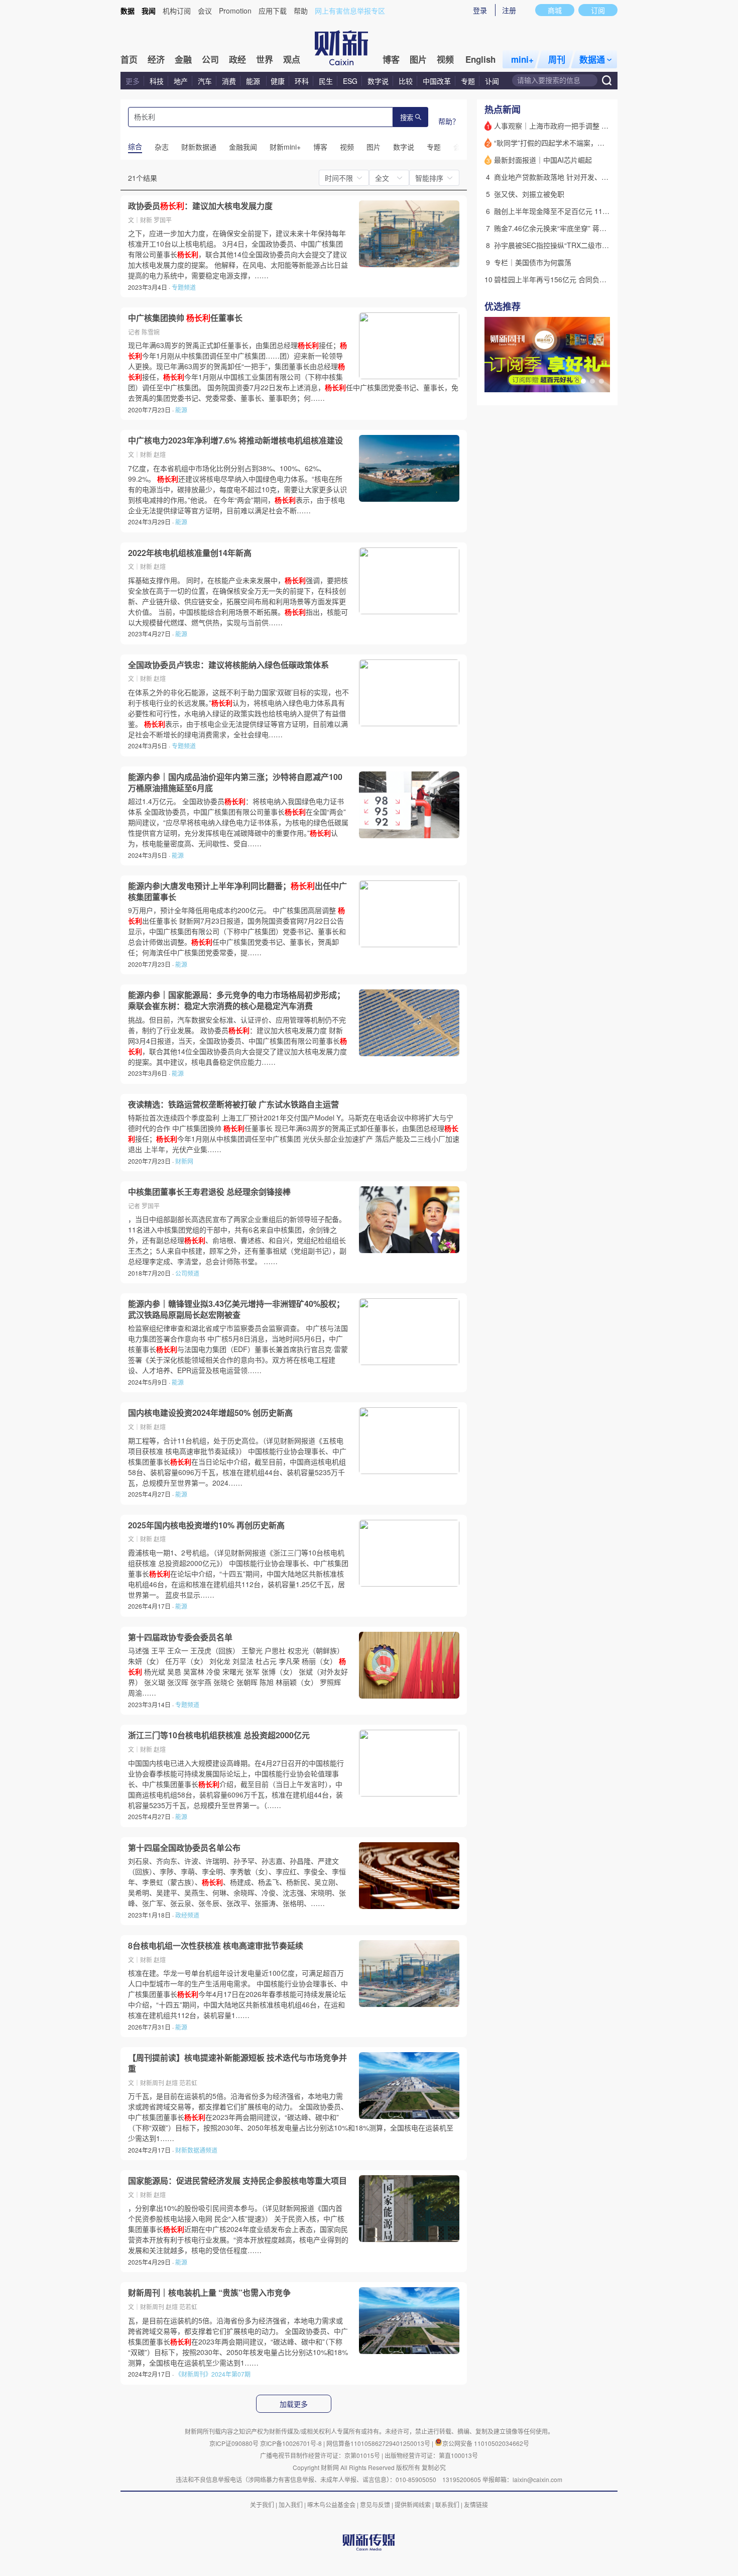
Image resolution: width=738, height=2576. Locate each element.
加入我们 (291, 2504)
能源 (254, 81)
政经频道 (187, 1915)
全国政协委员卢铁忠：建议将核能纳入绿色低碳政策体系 (228, 665)
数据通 (592, 59)
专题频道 (184, 287)
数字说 (378, 81)
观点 (292, 59)
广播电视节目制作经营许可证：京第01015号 (320, 2455)
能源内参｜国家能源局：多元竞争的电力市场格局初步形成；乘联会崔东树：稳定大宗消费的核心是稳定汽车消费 (236, 1000)
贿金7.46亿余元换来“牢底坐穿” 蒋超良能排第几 (568, 228)
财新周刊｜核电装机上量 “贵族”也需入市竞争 (209, 2293)
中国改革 (437, 81)
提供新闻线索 (413, 2504)
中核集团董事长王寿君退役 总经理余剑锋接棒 (209, 1192)
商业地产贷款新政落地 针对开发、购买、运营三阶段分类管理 (590, 177)
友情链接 (476, 2504)
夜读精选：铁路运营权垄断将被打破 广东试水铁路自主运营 (233, 1104)
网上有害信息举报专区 (350, 11)
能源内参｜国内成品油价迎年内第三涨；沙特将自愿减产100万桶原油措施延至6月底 (235, 782)
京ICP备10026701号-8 (292, 2443)
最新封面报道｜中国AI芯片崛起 (543, 160)
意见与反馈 (375, 2504)
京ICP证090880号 (234, 2443)
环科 (302, 81)
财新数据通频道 (196, 2150)
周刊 (557, 59)
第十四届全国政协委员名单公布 (184, 1848)
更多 (133, 81)
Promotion (235, 11)
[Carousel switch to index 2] (592, 381)
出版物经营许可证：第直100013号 (431, 2455)
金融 (183, 59)
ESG (350, 81)
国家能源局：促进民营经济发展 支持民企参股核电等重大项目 (237, 2181)
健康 (278, 81)
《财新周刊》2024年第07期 (213, 2374)
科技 (157, 81)
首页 (129, 59)
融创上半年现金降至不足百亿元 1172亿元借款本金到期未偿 (587, 211)
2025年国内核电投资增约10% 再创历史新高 (206, 1525)
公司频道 (187, 1273)
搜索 (407, 118)
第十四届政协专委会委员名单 (180, 1637)
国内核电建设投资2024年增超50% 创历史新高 (210, 1413)
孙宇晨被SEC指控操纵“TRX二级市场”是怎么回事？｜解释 (584, 245)
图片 (418, 59)
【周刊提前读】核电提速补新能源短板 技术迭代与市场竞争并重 (237, 2063)
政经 (237, 59)
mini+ (522, 59)
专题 (468, 81)
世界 (265, 59)
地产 (181, 81)
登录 (480, 10)
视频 (445, 59)
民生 (326, 81)
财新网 (184, 1161)
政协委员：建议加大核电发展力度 (200, 206)
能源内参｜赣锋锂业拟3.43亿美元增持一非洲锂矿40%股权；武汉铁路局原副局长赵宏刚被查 (236, 1309)
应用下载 (273, 11)
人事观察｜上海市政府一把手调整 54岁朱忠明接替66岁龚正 (587, 126)
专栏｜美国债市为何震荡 (533, 262)
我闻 (149, 11)
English (480, 59)
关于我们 (262, 2504)
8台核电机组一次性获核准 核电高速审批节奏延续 (216, 1946)
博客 (391, 59)
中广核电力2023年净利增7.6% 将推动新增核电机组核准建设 (235, 440)
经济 (156, 59)
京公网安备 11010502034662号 (486, 2443)
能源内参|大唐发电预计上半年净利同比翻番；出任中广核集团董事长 (237, 891)
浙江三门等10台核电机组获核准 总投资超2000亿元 (219, 1735)
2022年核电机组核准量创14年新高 (190, 553)
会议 (205, 11)
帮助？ (449, 121)
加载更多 (294, 2404)
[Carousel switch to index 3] (601, 381)
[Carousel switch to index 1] (583, 381)
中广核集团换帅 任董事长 (185, 318)
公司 (210, 59)
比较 (406, 81)
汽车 (205, 81)
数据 (128, 11)
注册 (509, 10)
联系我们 (447, 2504)
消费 (229, 81)
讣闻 (492, 81)
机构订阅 (177, 11)
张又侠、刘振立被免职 (529, 194)
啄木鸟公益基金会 (332, 2504)
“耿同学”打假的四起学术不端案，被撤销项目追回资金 (577, 143)
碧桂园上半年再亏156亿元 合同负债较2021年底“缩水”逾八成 (589, 279)
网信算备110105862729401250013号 (379, 2443)
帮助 (301, 11)
